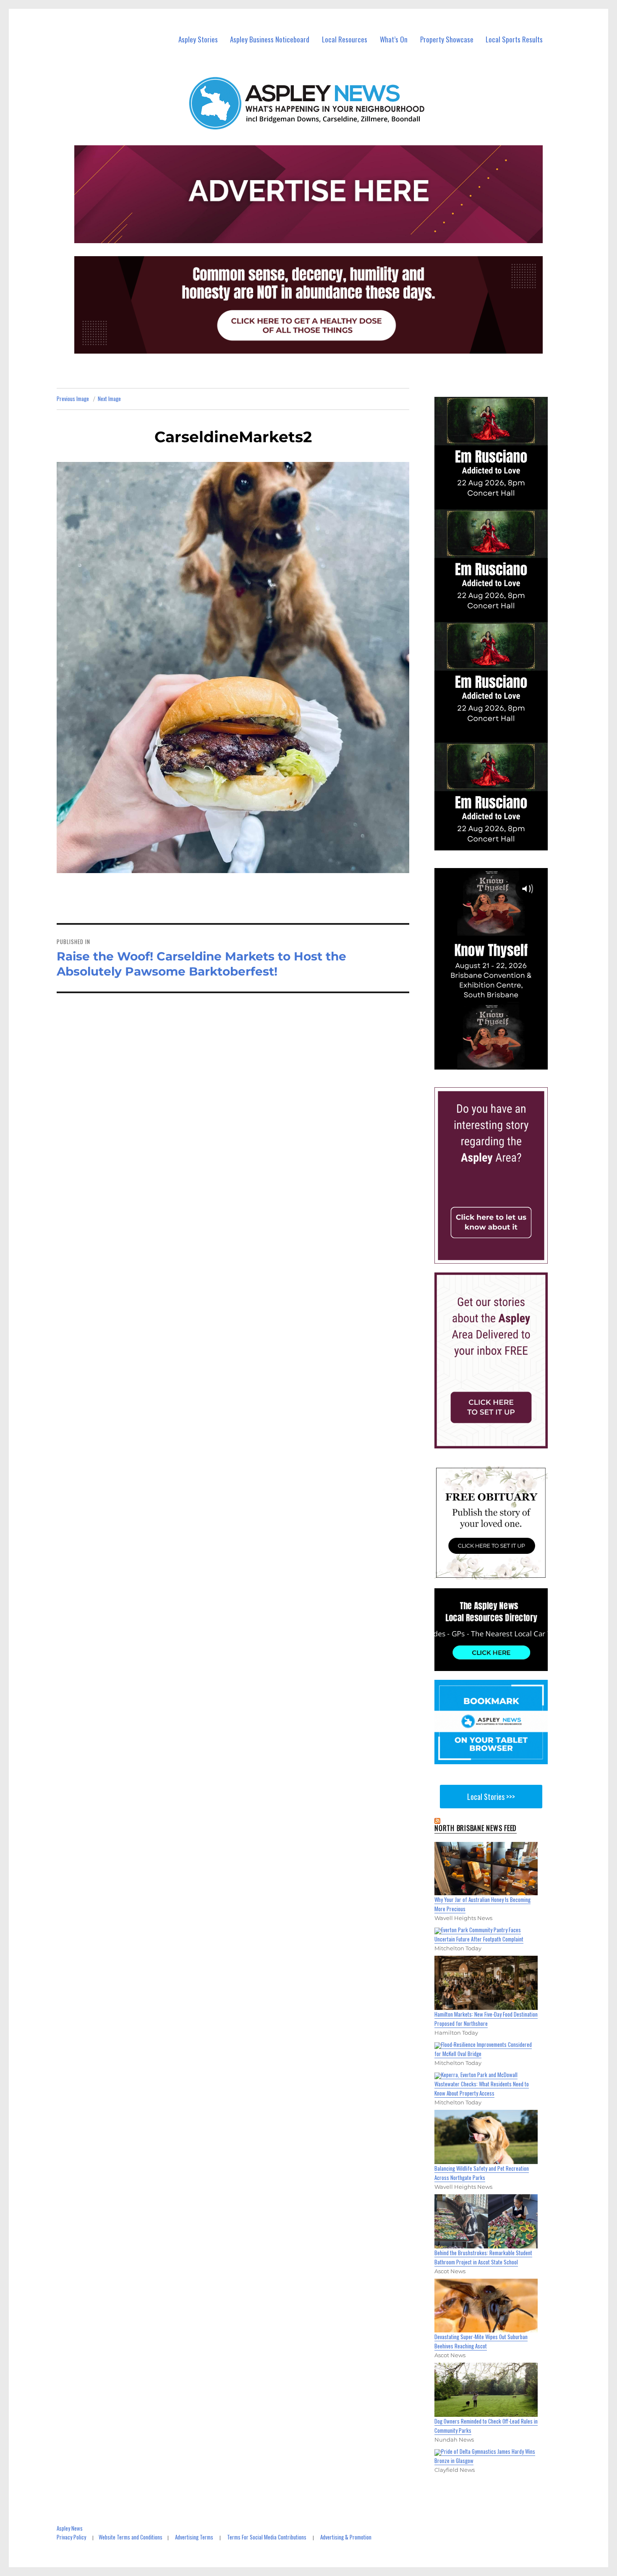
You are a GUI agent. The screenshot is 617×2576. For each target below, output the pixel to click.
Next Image (109, 399)
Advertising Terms (194, 2537)
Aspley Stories (198, 39)
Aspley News (70, 2528)
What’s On (394, 39)
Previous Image (73, 399)
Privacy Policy (71, 2537)
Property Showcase (447, 39)
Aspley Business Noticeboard (270, 39)
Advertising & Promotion (346, 2537)
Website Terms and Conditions (131, 2537)
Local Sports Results (514, 39)
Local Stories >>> (491, 1797)
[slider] (499, 1062)
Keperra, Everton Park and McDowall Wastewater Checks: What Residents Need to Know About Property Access (482, 2084)
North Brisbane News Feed (476, 1828)
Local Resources (345, 39)
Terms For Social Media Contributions (267, 2537)
